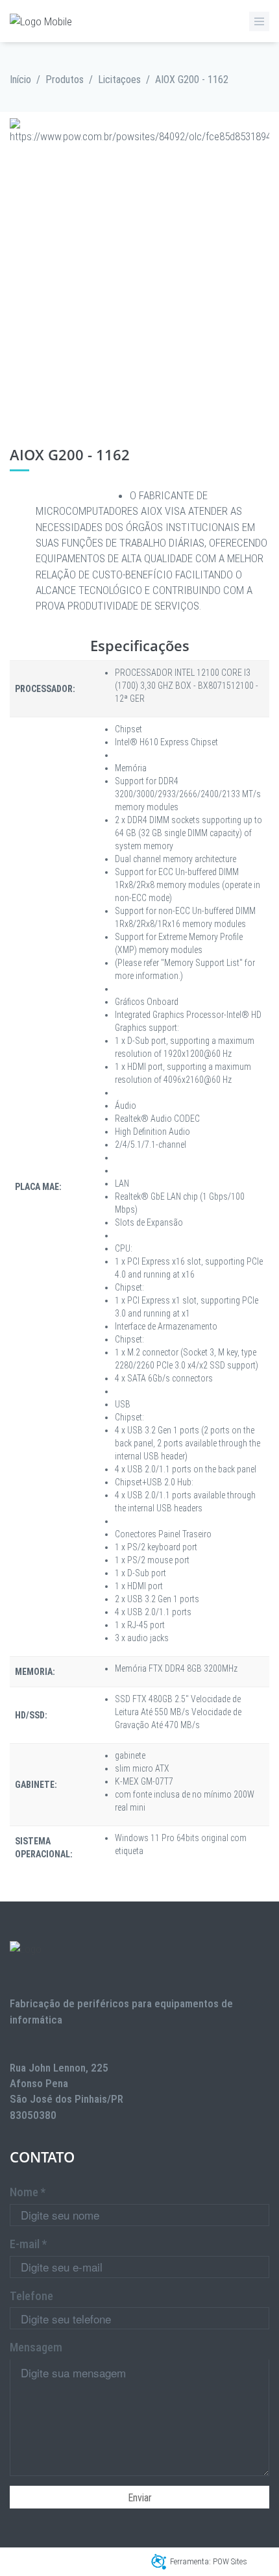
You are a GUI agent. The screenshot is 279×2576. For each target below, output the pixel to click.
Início (20, 80)
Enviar (140, 2498)
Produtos (65, 80)
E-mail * (28, 2244)
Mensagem (36, 2347)
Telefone (31, 2296)
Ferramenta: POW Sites (209, 2561)
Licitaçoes (119, 80)
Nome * (28, 2192)
